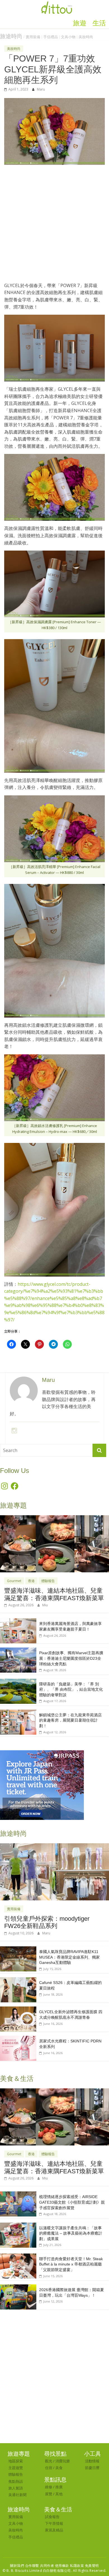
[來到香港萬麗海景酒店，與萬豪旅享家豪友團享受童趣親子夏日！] (18, 1621)
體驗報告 (48, 1581)
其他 (59, 2494)
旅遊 (80, 23)
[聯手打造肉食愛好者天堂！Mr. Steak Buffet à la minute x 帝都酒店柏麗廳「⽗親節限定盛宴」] (18, 2256)
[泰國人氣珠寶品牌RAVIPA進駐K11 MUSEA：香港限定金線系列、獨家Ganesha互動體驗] (18, 1949)
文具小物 (68, 37)
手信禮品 (51, 37)
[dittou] (57, 3)
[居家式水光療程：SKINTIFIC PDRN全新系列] (18, 2039)
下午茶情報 (54, 2523)
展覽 (49, 2494)
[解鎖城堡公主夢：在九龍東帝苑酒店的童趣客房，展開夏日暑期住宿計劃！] (18, 1713)
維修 (49, 2487)
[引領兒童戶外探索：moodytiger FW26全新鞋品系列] (54, 1846)
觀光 (49, 2461)
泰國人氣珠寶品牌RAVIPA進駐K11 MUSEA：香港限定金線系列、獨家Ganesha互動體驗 (69, 1957)
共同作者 (47, 2566)
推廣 (59, 2487)
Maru (41, 89)
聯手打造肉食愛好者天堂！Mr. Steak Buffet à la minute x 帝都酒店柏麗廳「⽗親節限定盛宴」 (71, 2264)
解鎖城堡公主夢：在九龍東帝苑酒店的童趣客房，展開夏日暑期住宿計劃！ (70, 1720)
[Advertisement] (54, 226)
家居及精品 (54, 2530)
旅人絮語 (16, 2488)
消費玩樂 (63, 2461)
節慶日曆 (92, 2468)
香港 (31, 1581)
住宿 (49, 2468)
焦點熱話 (16, 2481)
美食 (59, 2468)
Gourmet (14, 1581)
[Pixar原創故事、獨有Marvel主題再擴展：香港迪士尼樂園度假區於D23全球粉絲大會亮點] (18, 1650)
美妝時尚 (86, 37)
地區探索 (16, 2461)
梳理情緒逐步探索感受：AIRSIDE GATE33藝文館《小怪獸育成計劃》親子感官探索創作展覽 (72, 2202)
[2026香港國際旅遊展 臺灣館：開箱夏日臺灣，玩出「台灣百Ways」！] (18, 2287)
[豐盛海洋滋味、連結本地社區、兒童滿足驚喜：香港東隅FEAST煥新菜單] (54, 1518)
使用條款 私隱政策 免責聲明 (77, 2566)
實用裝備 (33, 37)
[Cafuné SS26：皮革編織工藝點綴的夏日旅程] (18, 1980)
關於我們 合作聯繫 (25, 2566)
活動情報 (92, 2461)
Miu (45, 1605)
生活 (99, 23)
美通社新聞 (17, 2495)
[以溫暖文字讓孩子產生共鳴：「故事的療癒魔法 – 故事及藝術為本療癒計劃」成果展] (18, 2226)
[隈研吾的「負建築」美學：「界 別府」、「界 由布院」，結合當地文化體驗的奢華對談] (18, 1682)
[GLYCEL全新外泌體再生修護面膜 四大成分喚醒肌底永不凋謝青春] (18, 2009)
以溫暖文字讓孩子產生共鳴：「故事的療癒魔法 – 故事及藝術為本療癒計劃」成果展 (71, 2233)
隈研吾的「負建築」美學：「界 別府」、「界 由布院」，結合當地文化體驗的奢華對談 (71, 1689)
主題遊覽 (16, 2468)
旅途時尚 (11, 36)
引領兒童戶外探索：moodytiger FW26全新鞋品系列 (47, 1922)
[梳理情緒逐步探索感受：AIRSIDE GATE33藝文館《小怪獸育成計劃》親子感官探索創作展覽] (18, 2194)
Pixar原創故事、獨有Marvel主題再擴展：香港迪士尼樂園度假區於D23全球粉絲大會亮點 (71, 1658)
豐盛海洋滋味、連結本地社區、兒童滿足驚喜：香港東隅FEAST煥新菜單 (54, 1594)
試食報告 (52, 2517)
